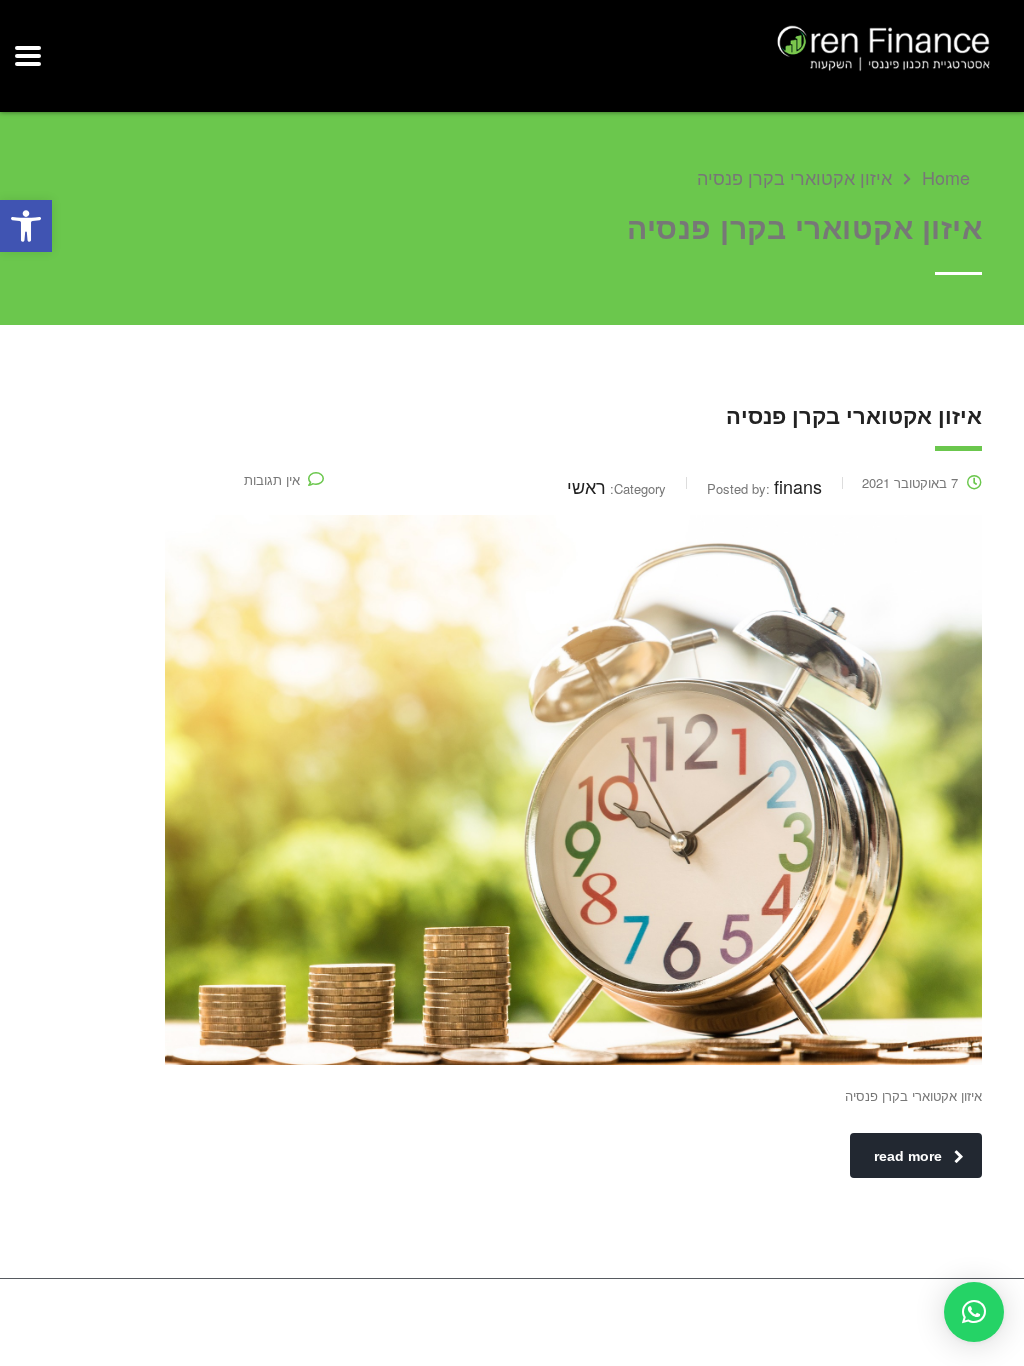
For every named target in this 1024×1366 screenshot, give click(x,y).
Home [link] (946, 177)
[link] (26, 226)
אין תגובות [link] (272, 479)
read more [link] (908, 1156)
